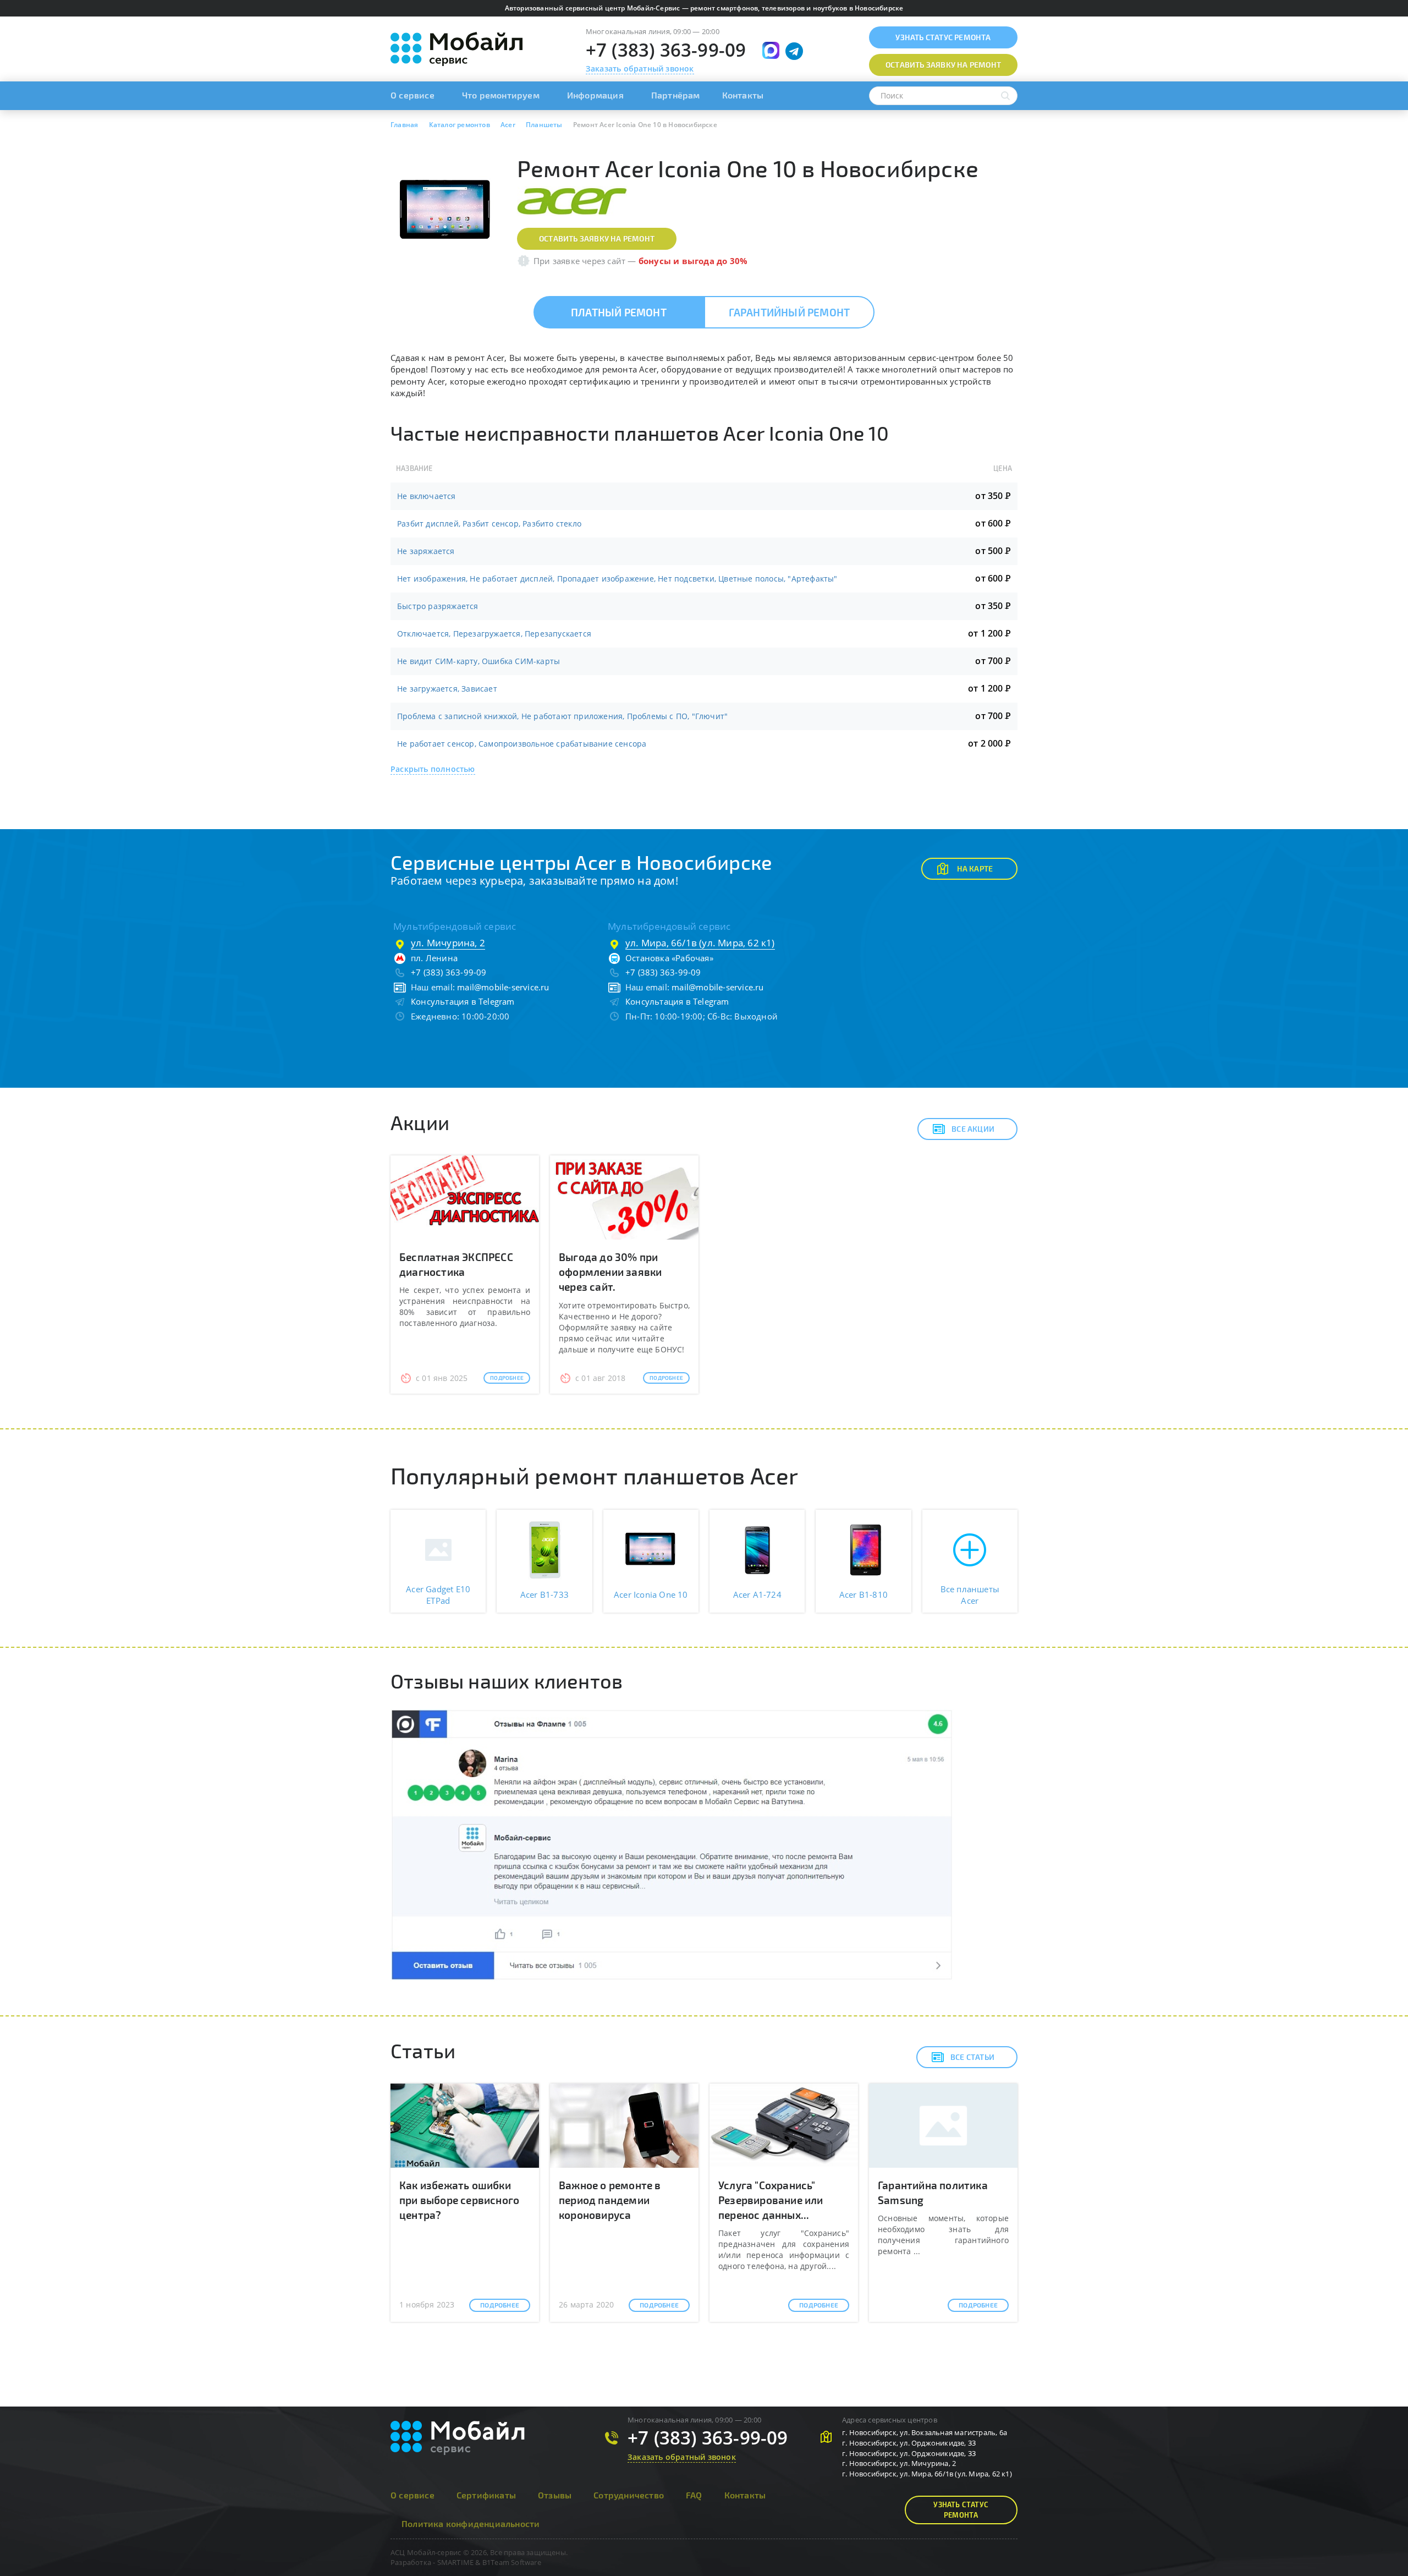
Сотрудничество (629, 2495)
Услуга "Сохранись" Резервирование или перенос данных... (771, 2200)
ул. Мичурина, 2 (448, 943)
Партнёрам (676, 95)
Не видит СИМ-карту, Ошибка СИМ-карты (479, 661)
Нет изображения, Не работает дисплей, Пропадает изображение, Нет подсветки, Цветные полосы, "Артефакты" (617, 579)
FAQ (694, 2495)
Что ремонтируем (501, 95)
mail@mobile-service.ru (503, 987)
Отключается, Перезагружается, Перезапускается (494, 634)
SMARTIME (456, 2562)
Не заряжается (426, 551)
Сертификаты (486, 2495)
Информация (595, 95)
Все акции (973, 1129)
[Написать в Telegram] (794, 51)
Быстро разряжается (438, 606)
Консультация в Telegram (463, 1001)
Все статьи (972, 2057)
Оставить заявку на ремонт (597, 239)
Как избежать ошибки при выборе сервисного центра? (459, 2200)
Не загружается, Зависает (447, 689)
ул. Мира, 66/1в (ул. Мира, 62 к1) (700, 943)
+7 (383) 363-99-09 (666, 50)
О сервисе (413, 95)
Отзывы (555, 2495)
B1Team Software (512, 2562)
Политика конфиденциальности (471, 2523)
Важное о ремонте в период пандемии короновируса (610, 2200)
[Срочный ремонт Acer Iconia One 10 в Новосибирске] (446, 210)
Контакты (743, 95)
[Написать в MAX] (771, 50)
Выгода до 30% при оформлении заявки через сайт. (610, 1272)
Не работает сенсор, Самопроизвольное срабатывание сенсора (522, 744)
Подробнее (507, 1378)
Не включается (427, 496)
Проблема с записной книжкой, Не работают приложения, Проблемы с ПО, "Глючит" (562, 716)
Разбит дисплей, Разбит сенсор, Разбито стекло (489, 524)
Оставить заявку (943, 65)
